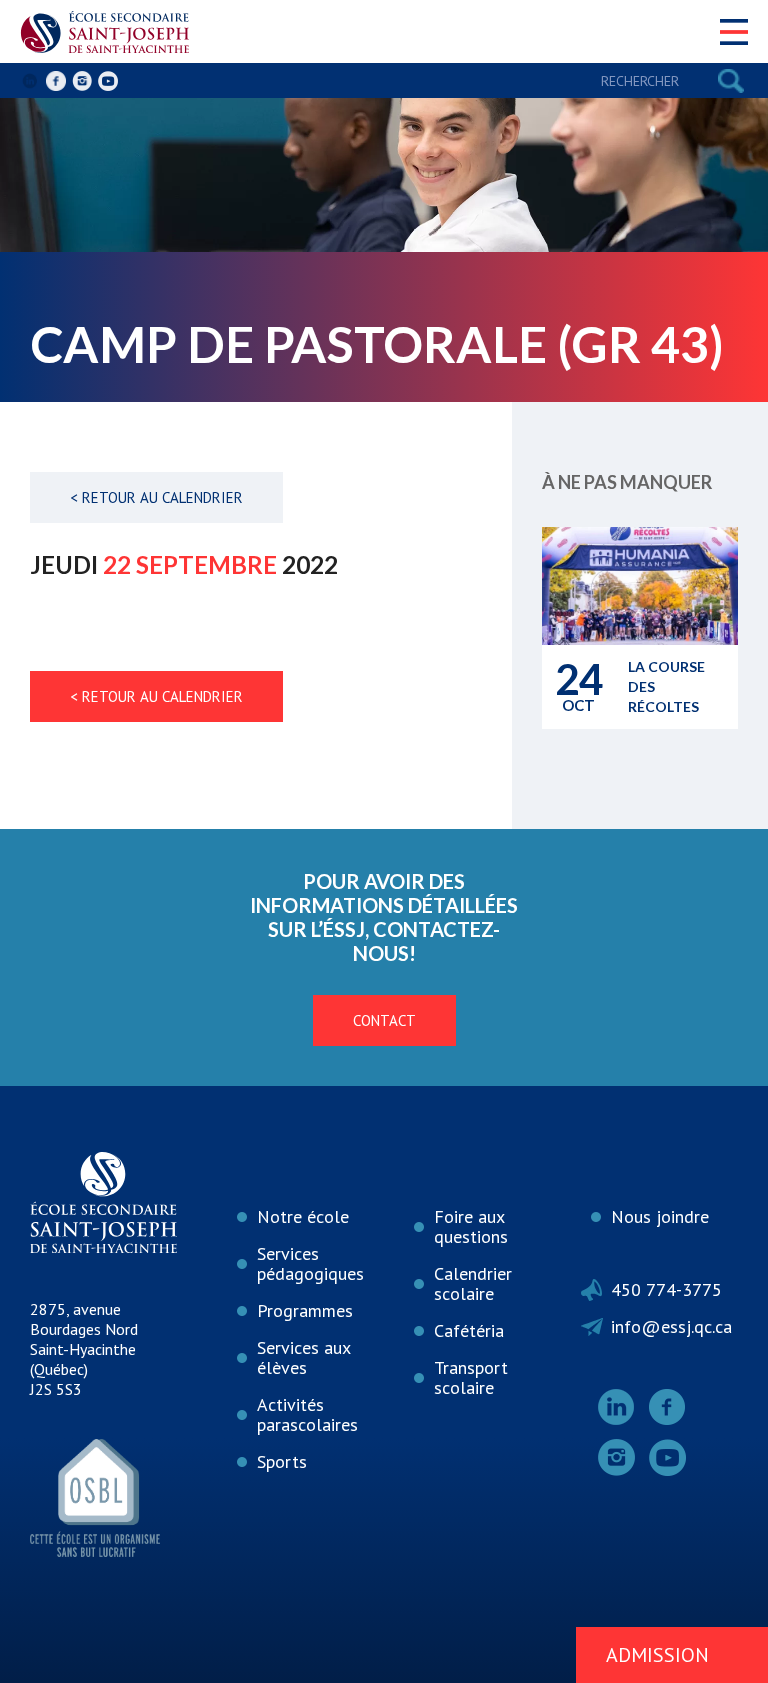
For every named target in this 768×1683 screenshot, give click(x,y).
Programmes (305, 1310)
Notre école (303, 1216)
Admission (657, 1655)
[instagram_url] (82, 81)
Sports (282, 1461)
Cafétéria (469, 1330)
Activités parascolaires (307, 1414)
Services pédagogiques (310, 1263)
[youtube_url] (108, 81)
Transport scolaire (471, 1377)
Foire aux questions (471, 1226)
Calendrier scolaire (473, 1283)
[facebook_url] (56, 81)
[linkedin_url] (30, 81)
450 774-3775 (666, 1289)
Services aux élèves (304, 1357)
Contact (384, 1020)
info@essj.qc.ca (671, 1326)
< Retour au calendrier (156, 497)
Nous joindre (660, 1216)
